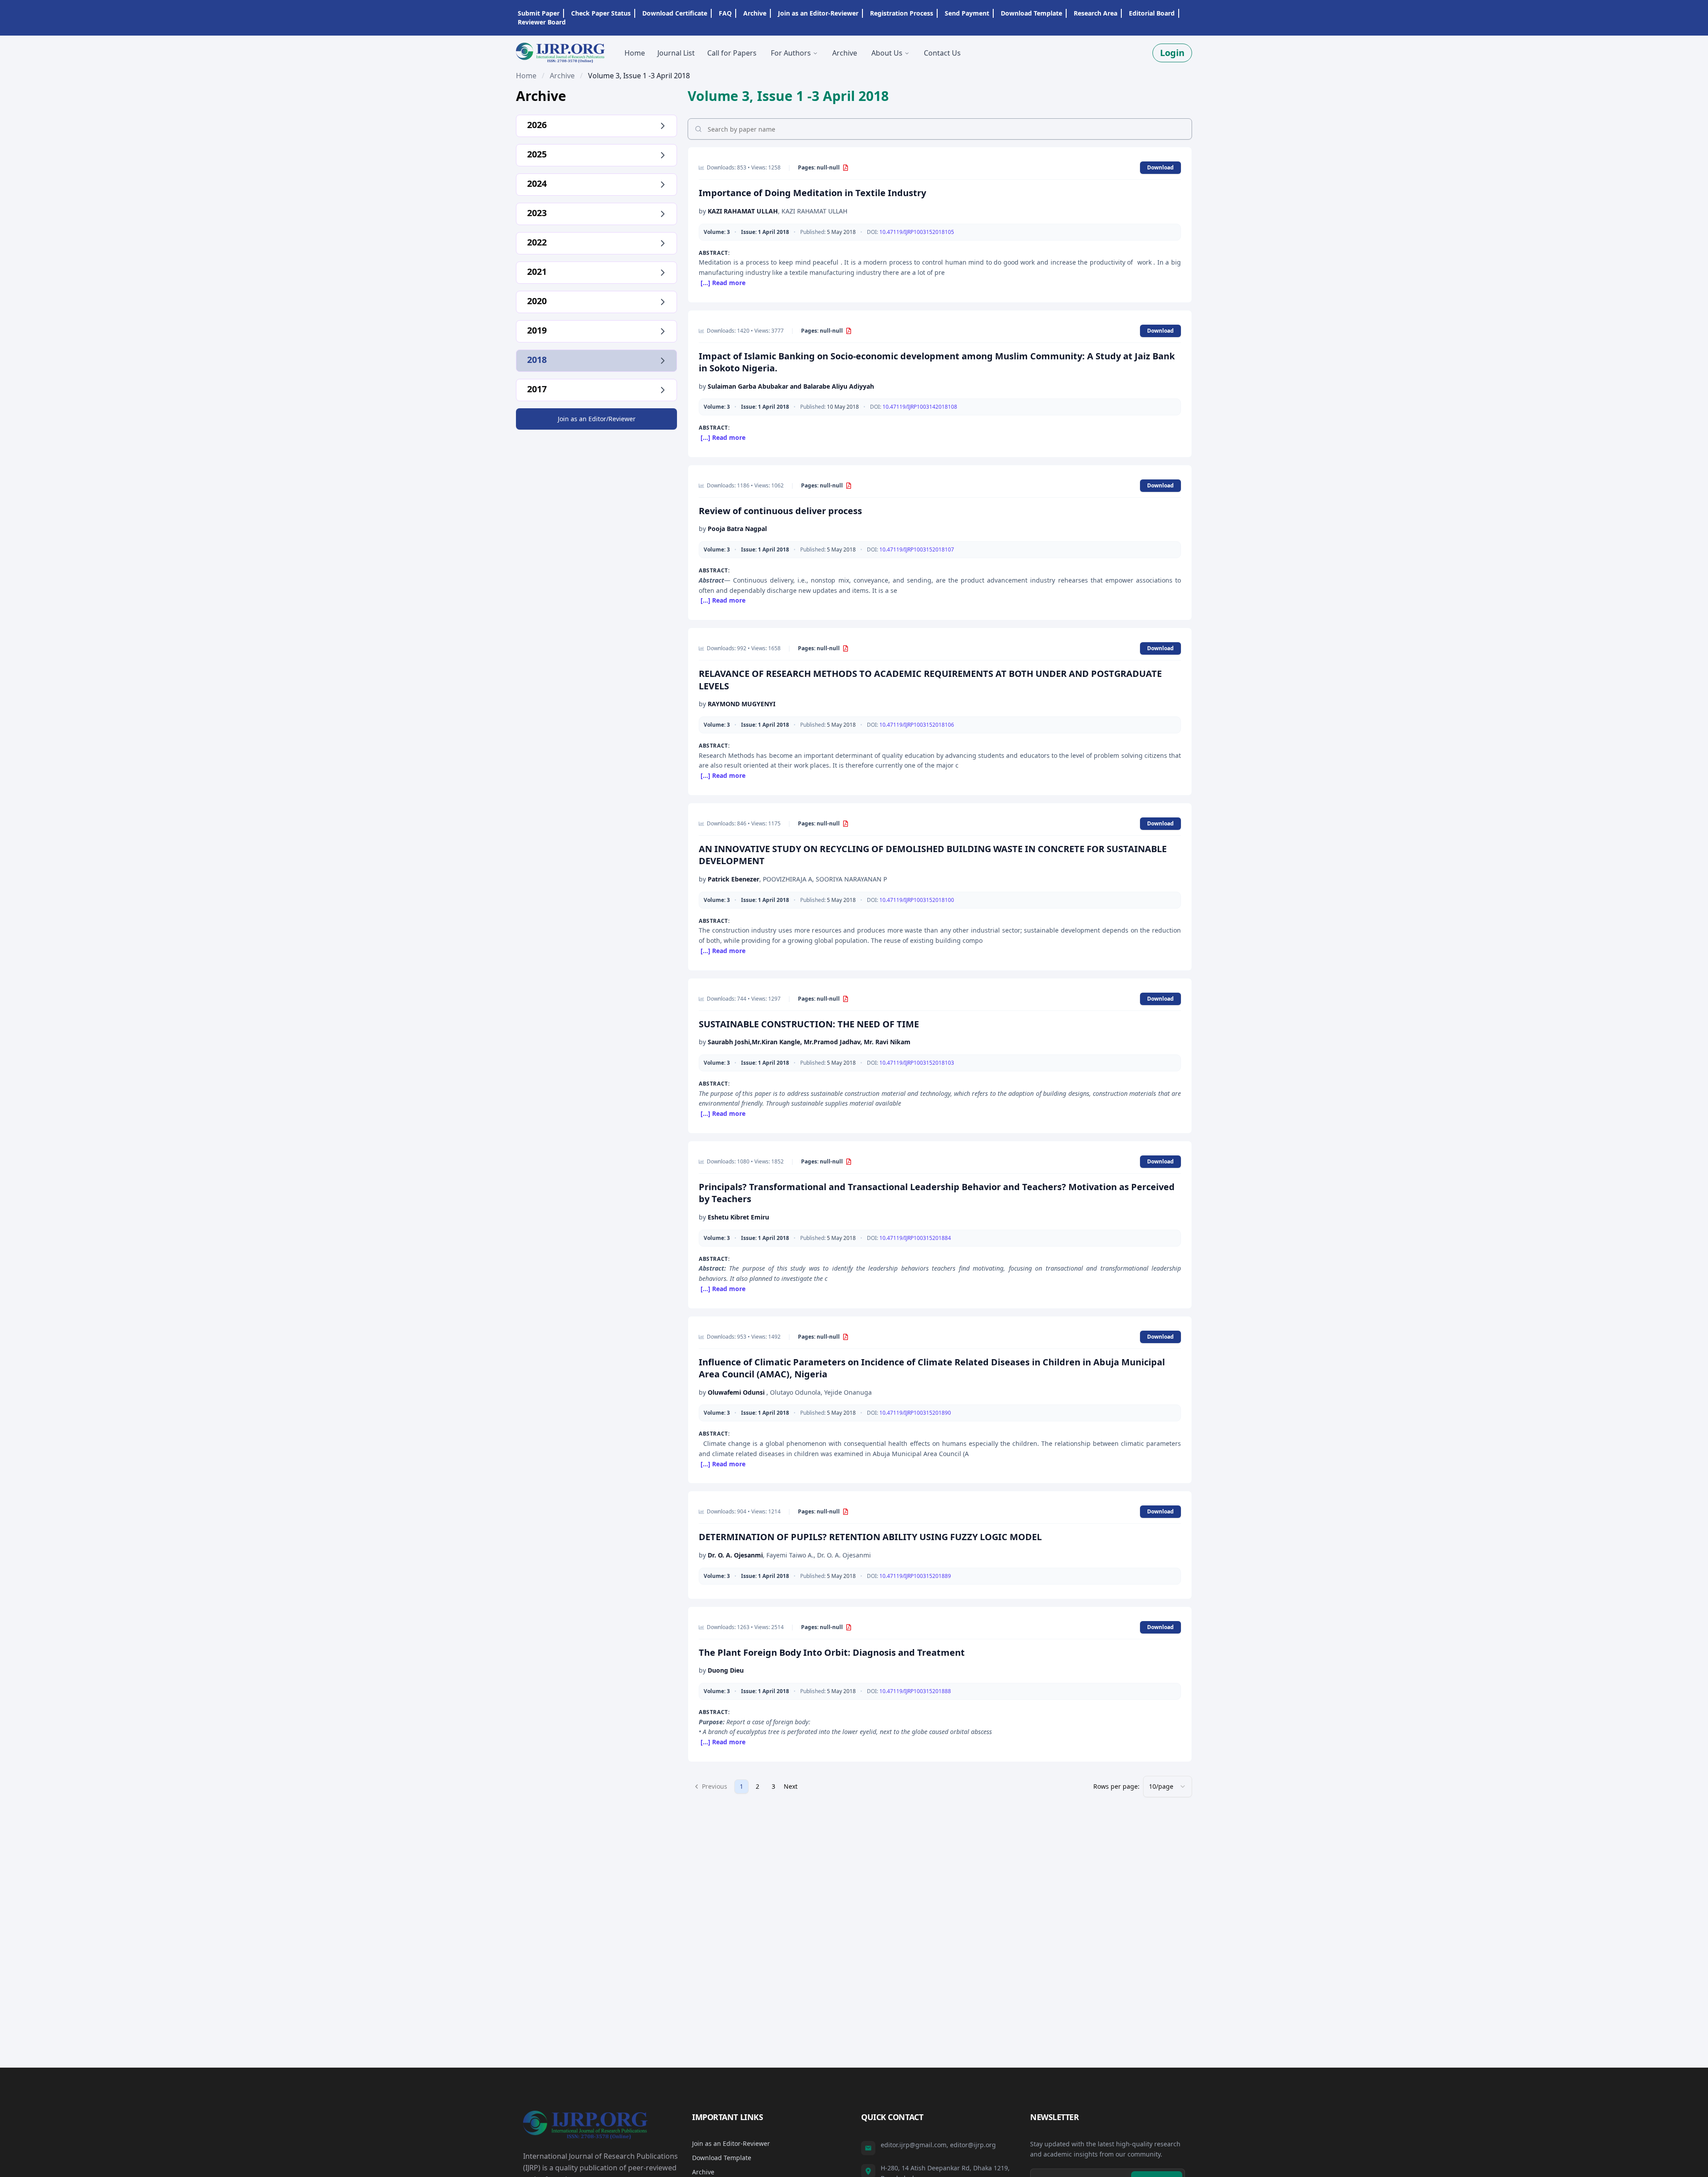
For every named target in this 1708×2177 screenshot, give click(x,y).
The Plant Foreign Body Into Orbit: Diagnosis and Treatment (832, 1652)
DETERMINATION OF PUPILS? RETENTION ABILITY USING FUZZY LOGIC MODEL (870, 1537)
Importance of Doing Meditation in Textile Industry (812, 193)
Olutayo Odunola (795, 1392)
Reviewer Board (542, 22)
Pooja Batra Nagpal (737, 529)
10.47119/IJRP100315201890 (915, 1413)
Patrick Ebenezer (733, 879)
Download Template (1031, 13)
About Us (887, 53)
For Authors (791, 53)
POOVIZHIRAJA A (788, 879)
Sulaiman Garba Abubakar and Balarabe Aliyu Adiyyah (791, 386)
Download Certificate (675, 13)
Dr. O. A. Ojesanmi (735, 1555)
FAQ (725, 13)
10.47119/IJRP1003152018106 (917, 725)
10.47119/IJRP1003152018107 (917, 549)
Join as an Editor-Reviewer (818, 13)
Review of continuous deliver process (780, 511)
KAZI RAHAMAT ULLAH (743, 211)
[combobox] (1168, 1787)
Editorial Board (1152, 13)
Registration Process (902, 13)
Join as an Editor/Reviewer (597, 419)
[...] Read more (723, 283)
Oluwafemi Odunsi (737, 1392)
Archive (755, 13)
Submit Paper (539, 13)
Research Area (1096, 13)
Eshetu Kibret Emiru (738, 1217)
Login (1172, 53)
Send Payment (967, 13)
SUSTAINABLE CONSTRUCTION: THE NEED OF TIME (809, 1024)
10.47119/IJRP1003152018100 (917, 900)
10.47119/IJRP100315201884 (915, 1238)
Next (791, 1786)
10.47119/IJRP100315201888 (915, 1691)
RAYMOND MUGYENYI (741, 704)
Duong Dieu (726, 1670)
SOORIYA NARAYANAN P (851, 879)
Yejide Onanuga (848, 1392)
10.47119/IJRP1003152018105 (917, 232)
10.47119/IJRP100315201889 (915, 1576)
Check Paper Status (601, 13)
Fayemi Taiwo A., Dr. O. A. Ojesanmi (819, 1555)
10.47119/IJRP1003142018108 (920, 407)
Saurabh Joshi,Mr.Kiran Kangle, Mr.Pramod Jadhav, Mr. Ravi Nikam (809, 1042)
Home (526, 76)
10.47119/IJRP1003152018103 (917, 1063)
